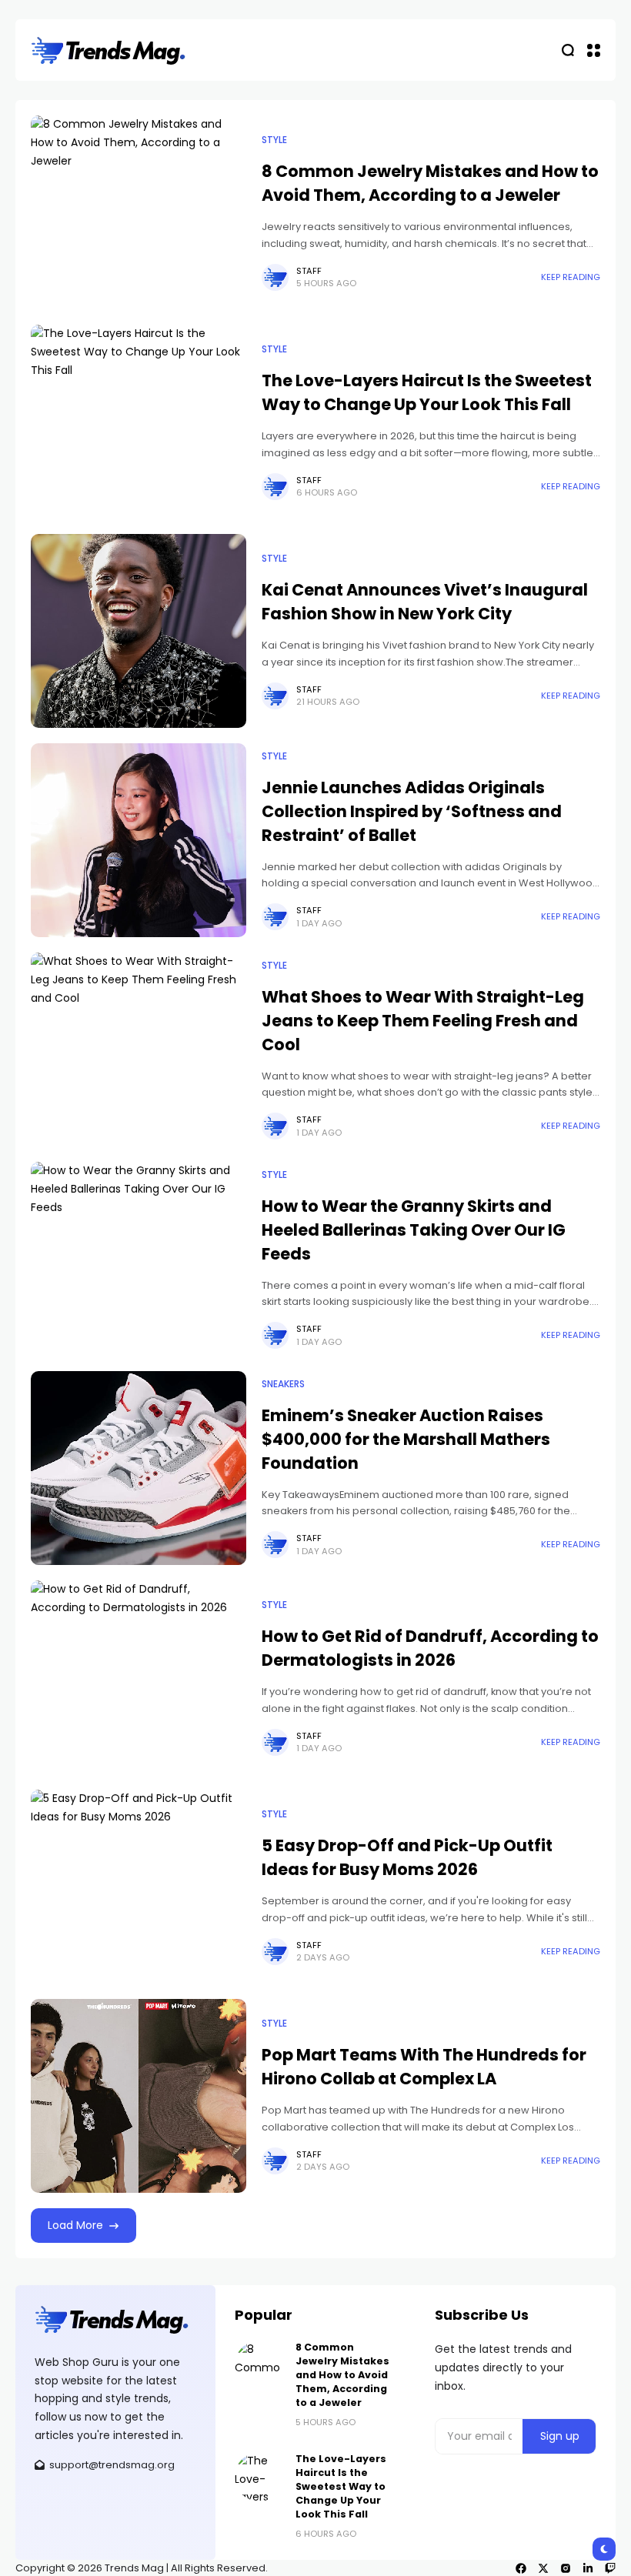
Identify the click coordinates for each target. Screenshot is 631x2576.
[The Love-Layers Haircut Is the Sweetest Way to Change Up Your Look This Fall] (139, 422)
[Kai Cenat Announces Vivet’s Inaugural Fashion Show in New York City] (139, 631)
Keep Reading (571, 277)
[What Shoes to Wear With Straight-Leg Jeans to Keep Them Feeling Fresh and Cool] (139, 1049)
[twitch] (610, 2568)
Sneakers (283, 1384)
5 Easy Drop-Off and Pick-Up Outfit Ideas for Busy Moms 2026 (407, 1857)
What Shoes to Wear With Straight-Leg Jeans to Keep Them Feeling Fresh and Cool (423, 1021)
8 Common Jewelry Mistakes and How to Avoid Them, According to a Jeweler (430, 183)
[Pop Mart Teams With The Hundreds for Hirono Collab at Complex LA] (139, 2096)
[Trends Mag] (108, 50)
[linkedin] (588, 2568)
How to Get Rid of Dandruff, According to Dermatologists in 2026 (430, 1648)
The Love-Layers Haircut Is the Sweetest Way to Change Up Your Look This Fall (427, 392)
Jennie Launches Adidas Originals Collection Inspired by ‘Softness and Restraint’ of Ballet (412, 811)
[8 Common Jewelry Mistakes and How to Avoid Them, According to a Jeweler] (139, 212)
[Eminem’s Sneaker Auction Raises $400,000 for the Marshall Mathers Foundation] (139, 1468)
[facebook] (521, 2568)
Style (274, 140)
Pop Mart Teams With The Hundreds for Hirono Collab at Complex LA (424, 2067)
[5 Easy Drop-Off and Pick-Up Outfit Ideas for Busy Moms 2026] (139, 1887)
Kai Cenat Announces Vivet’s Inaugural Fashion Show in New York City (425, 602)
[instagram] (566, 2568)
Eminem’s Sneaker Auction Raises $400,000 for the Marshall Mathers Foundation (406, 1439)
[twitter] (543, 2568)
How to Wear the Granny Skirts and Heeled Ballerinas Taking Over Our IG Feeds (414, 1230)
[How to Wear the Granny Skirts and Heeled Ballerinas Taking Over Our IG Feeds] (139, 1259)
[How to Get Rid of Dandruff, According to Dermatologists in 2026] (139, 1677)
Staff (309, 271)
